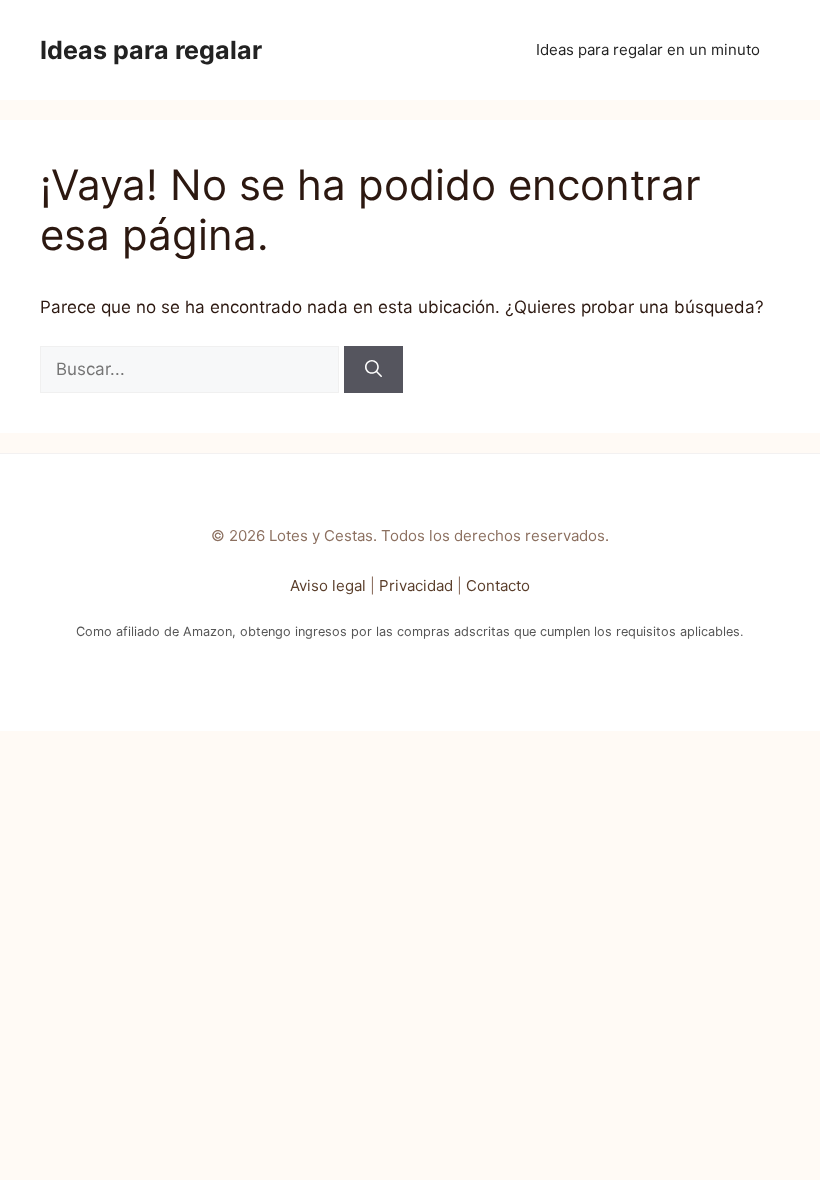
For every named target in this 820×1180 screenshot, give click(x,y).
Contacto (498, 585)
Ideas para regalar (151, 50)
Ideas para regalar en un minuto (648, 49)
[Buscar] (373, 370)
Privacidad (416, 585)
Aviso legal (328, 585)
